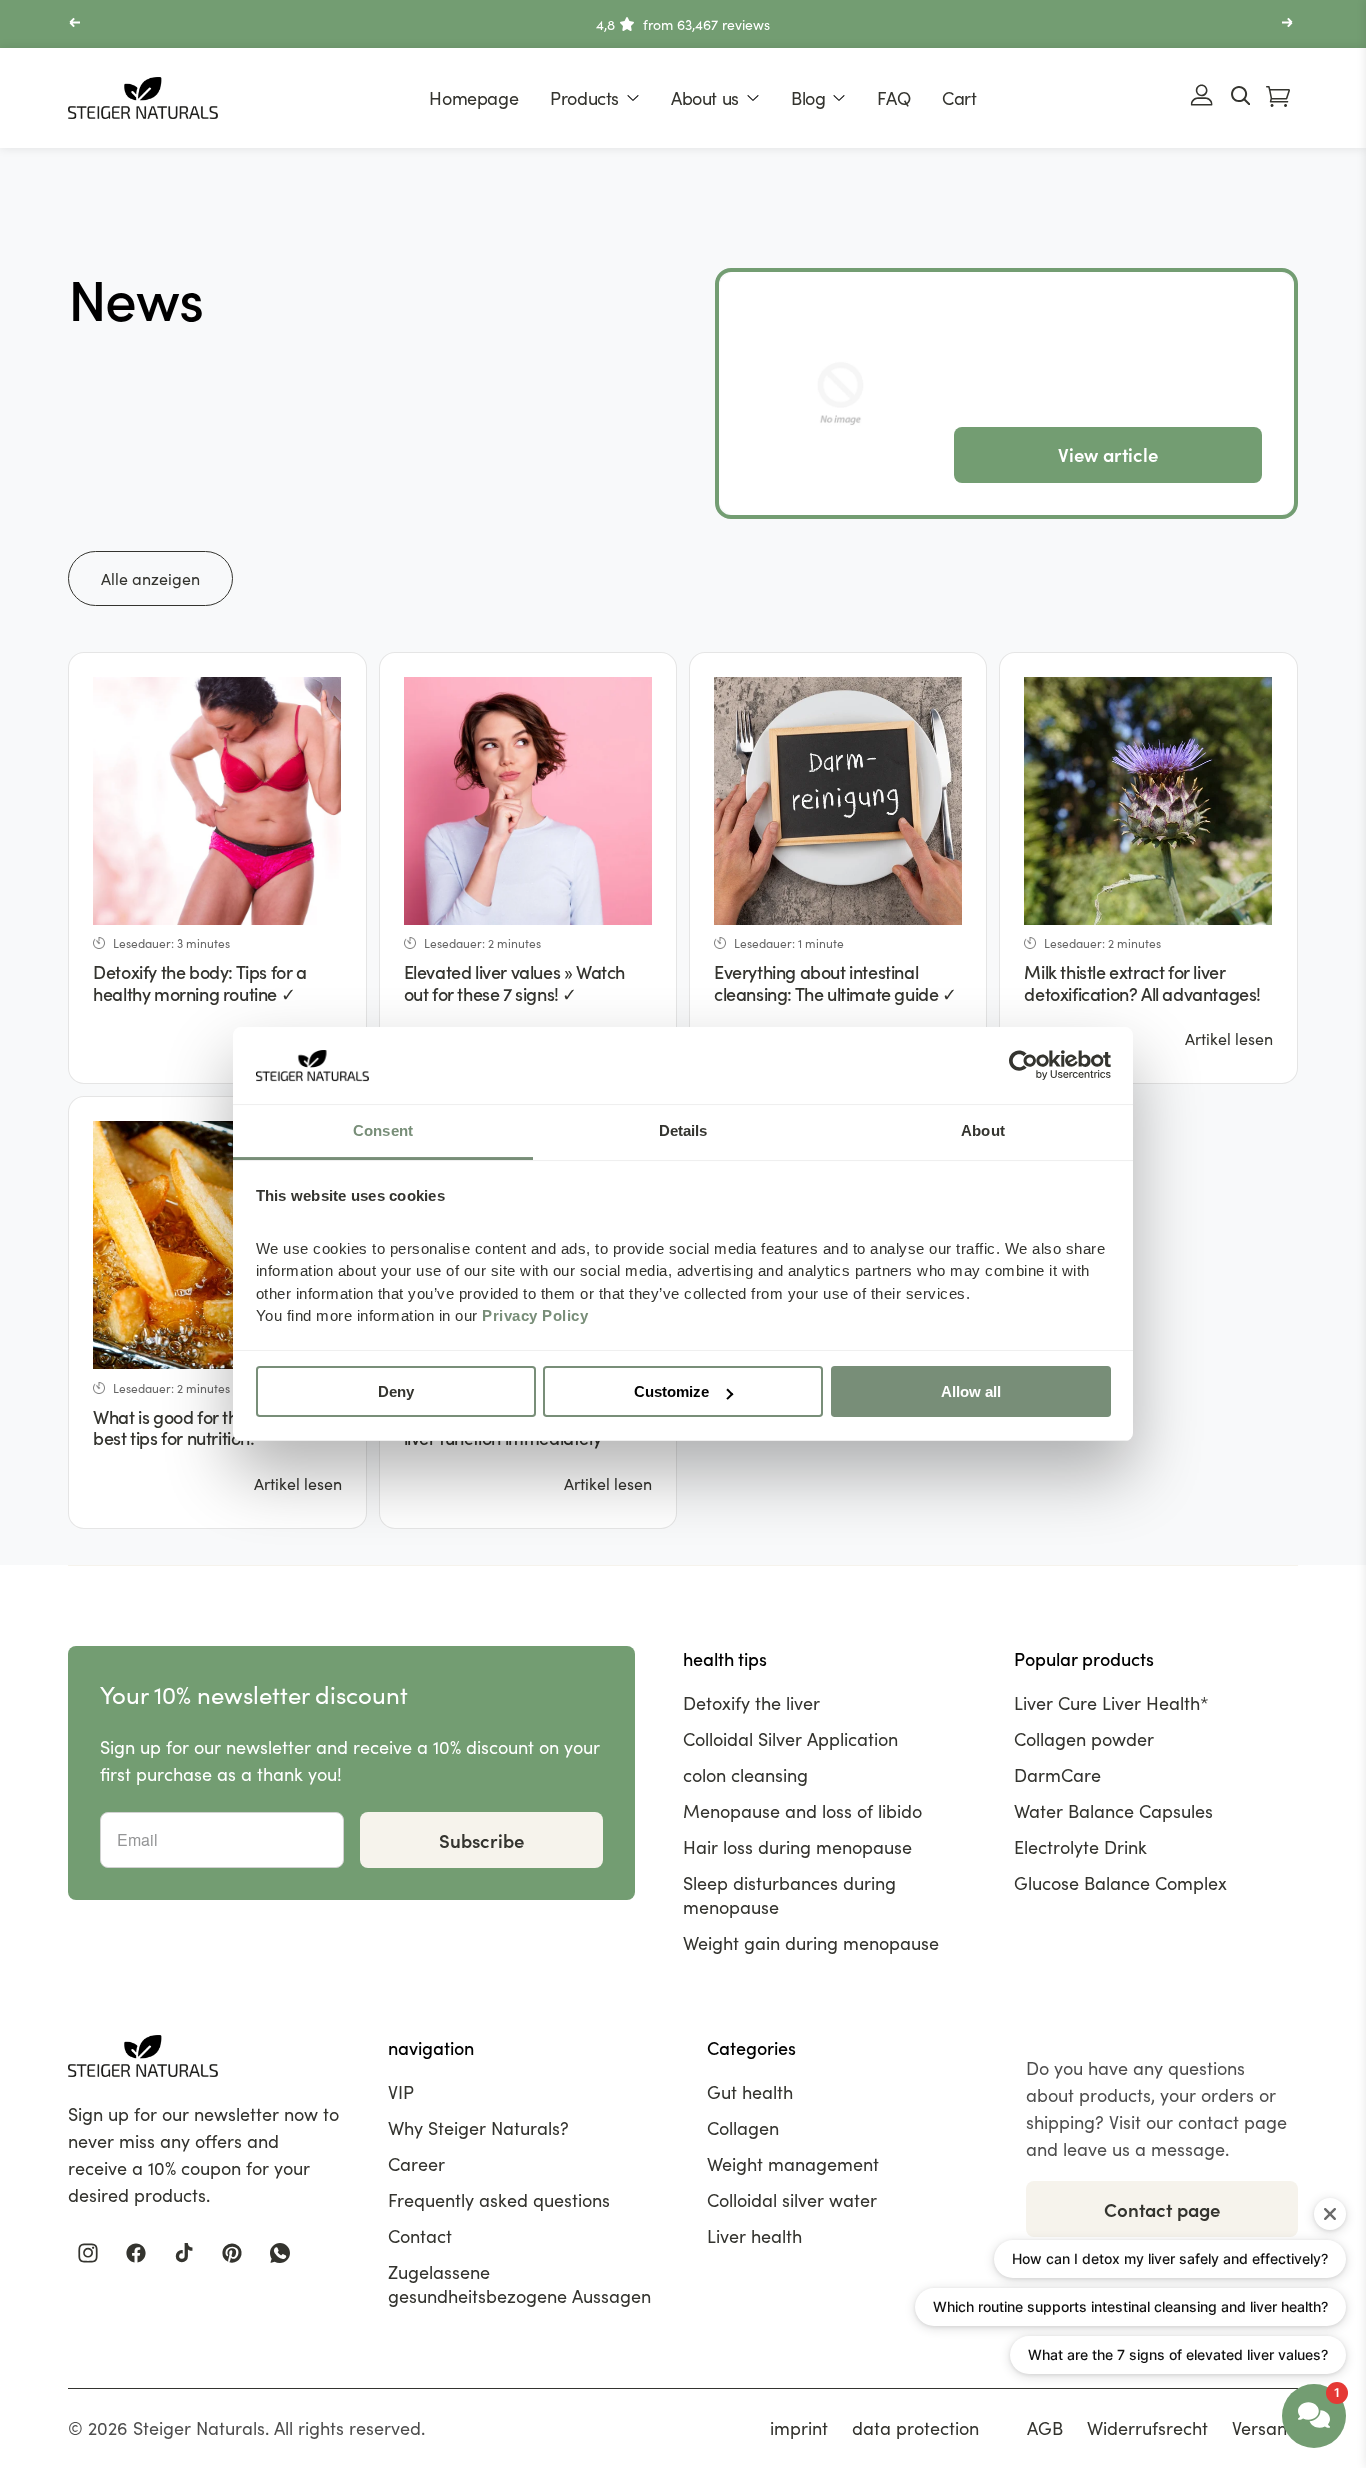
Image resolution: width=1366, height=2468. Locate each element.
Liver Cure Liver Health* (1111, 1703)
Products (584, 98)
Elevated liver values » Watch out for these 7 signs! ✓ (514, 982)
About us (705, 98)
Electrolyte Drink (1080, 1847)
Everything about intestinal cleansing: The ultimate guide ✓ (835, 982)
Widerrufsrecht (1147, 2428)
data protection (915, 2428)
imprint (799, 2428)
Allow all (971, 1391)
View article (1108, 454)
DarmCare (1057, 1775)
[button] (76, 24)
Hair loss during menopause (797, 1847)
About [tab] (983, 1130)
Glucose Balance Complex (1120, 1883)
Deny (396, 1391)
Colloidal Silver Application (790, 1739)
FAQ (893, 98)
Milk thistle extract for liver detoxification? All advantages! (1142, 982)
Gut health (750, 2092)
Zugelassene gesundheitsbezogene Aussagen (519, 2284)
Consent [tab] (383, 1130)
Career (416, 2164)
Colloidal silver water (792, 2200)
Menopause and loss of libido (802, 1811)
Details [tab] (683, 1130)
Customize (671, 1391)
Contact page (1162, 2209)
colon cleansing (745, 1775)
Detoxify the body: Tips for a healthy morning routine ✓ (199, 982)
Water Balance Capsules (1113, 1811)
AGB (1045, 2428)
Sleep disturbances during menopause (789, 1895)
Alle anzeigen (150, 578)
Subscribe (481, 1840)
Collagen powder (1084, 1739)
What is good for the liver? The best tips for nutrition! (208, 1427)
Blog (808, 98)
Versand (1265, 2428)
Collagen (743, 2128)
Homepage (473, 98)
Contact (420, 2236)
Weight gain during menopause (811, 1943)
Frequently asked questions (499, 2200)
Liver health (754, 2236)
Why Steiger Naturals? (478, 2128)
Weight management (793, 2164)
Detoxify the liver (751, 1703)
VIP (401, 2092)
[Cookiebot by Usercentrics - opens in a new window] (1023, 1066)
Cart (959, 98)
